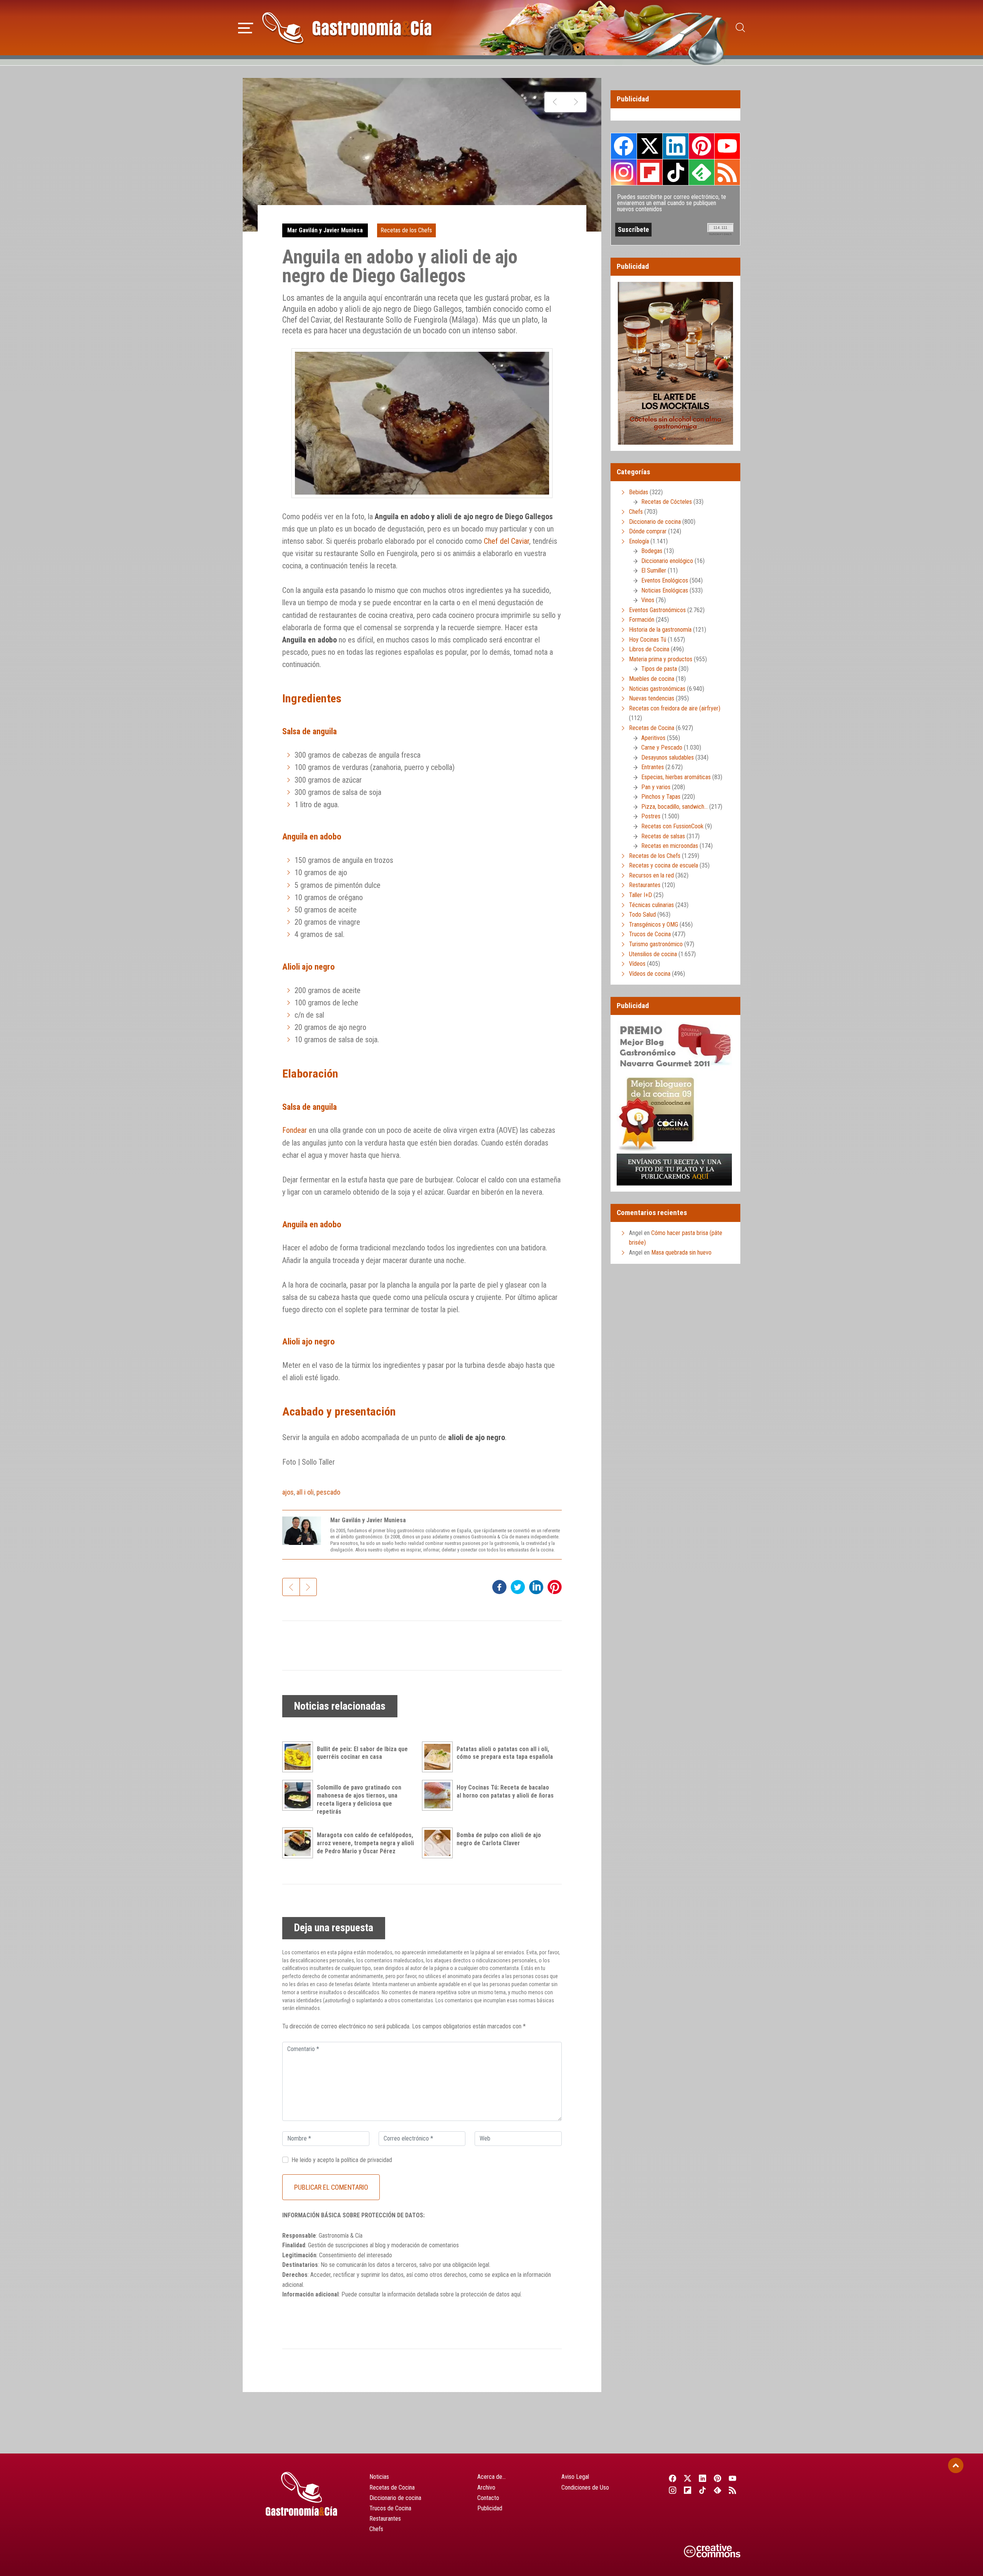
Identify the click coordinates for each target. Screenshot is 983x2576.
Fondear (295, 1130)
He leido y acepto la (342, 2160)
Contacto (488, 2498)
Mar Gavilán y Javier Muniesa (325, 230)
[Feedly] (718, 2490)
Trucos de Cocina (650, 934)
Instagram (624, 172)
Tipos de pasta (659, 669)
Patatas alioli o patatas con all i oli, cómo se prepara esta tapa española (505, 1753)
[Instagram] (673, 2490)
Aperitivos (653, 738)
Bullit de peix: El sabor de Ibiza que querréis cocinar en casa (362, 1753)
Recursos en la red (651, 875)
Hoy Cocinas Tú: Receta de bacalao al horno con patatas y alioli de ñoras (505, 1791)
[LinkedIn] (702, 2478)
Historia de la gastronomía (660, 630)
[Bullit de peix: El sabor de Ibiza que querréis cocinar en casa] (300, 1757)
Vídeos (637, 964)
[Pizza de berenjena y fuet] (555, 102)
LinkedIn (675, 146)
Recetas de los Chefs (406, 230)
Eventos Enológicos (665, 580)
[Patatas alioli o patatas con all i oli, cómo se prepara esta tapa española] (439, 1757)
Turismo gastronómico (656, 944)
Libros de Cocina (649, 649)
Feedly (702, 172)
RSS (727, 172)
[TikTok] (702, 2490)
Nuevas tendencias (652, 698)
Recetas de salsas (663, 836)
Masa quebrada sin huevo (681, 1252)
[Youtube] (733, 2478)
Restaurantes (645, 885)
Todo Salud (642, 915)
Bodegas (652, 551)
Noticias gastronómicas (657, 689)
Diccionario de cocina (655, 522)
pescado (328, 1492)
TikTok (675, 172)
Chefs (636, 512)
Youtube (727, 146)
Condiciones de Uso (585, 2487)
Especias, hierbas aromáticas (676, 777)
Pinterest (702, 146)
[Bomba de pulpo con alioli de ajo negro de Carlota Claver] (439, 1843)
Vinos (648, 600)
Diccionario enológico (667, 561)
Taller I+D (640, 895)
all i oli (305, 1492)
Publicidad (490, 2508)
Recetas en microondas (670, 846)
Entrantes (653, 767)
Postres (651, 816)
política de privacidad (367, 2160)
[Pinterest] (718, 2478)
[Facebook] (673, 2478)
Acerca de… (491, 2477)
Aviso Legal (575, 2477)
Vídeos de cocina (650, 974)
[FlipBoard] (688, 2490)
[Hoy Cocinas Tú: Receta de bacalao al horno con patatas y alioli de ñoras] (439, 1795)
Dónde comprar (648, 531)
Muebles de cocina (652, 679)
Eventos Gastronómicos (657, 610)
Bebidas (639, 492)
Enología (639, 541)
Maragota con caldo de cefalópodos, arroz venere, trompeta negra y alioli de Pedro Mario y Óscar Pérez (365, 1843)
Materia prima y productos (661, 659)
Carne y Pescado (662, 747)
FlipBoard (650, 172)
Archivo (486, 2487)
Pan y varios (656, 787)
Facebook (624, 146)
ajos (288, 1492)
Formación (642, 620)
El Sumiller (654, 570)
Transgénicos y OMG (654, 925)
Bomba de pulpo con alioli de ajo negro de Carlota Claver (499, 1839)
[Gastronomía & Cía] (347, 28)
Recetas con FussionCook (672, 826)
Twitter (650, 146)
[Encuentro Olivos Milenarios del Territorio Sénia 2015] (576, 102)
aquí (516, 2294)
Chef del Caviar (506, 541)
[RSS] (733, 2490)
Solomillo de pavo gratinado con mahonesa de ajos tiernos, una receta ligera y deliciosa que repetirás (359, 1799)
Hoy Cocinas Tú (648, 640)
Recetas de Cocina (652, 728)
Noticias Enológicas (665, 590)
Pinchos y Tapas (661, 797)
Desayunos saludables (668, 757)
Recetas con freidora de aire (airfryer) (675, 708)
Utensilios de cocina (653, 954)
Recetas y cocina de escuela (664, 865)
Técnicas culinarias (651, 905)
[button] (246, 27)
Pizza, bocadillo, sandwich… (674, 807)
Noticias (379, 2477)
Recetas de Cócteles (667, 502)
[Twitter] (688, 2478)
